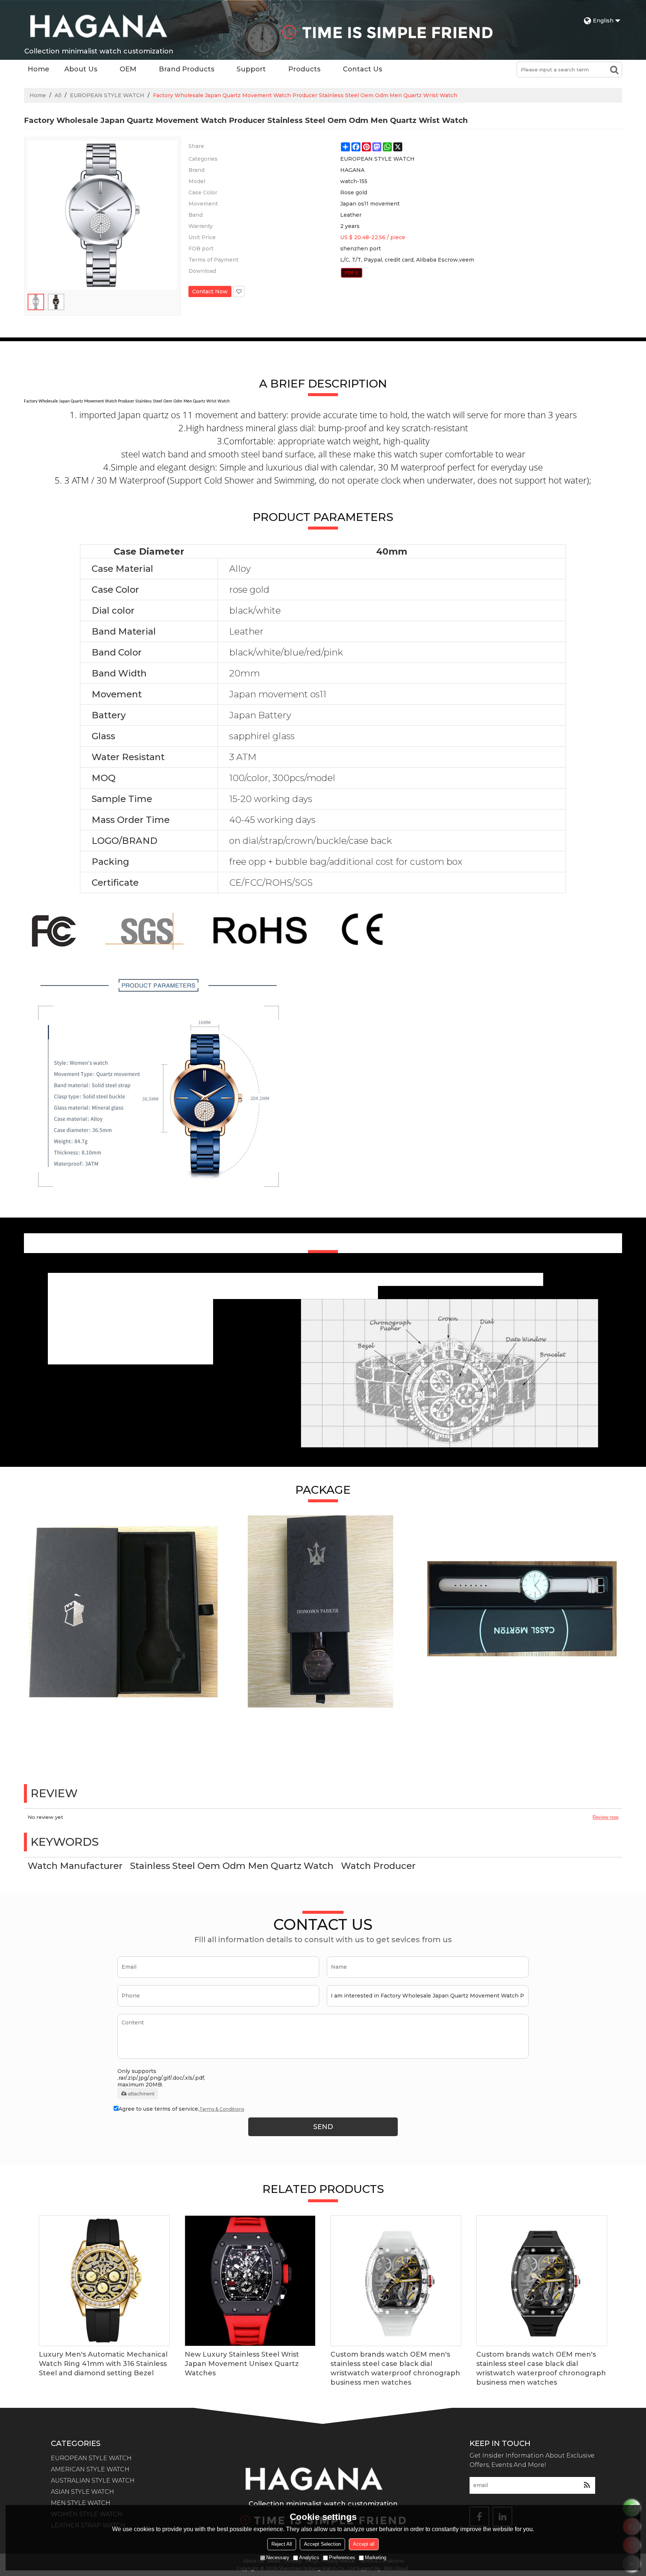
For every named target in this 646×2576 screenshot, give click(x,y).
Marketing (376, 2558)
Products (304, 69)
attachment (141, 2094)
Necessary (278, 2558)
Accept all (364, 2544)
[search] (614, 70)
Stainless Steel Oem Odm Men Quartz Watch (232, 1866)
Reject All (282, 2544)
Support (251, 69)
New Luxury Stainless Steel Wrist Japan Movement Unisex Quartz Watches (242, 2364)
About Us (81, 69)
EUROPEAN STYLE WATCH (107, 95)
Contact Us (362, 69)
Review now (605, 1817)
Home (39, 69)
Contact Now (210, 291)
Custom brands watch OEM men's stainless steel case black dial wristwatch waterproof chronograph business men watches (395, 2368)
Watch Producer (378, 1866)
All (58, 95)
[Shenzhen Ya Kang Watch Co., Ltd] (99, 26)
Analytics (309, 2558)
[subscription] (587, 2485)
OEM (128, 69)
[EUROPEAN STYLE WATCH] (352, 273)
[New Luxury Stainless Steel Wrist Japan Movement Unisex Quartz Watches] (250, 2281)
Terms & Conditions (222, 2109)
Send (323, 2127)
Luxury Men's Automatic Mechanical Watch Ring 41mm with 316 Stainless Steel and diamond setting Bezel (103, 2364)
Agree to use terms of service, (181, 2109)
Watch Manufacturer (75, 1866)
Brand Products (187, 69)
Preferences (342, 2558)
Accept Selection (322, 2544)
